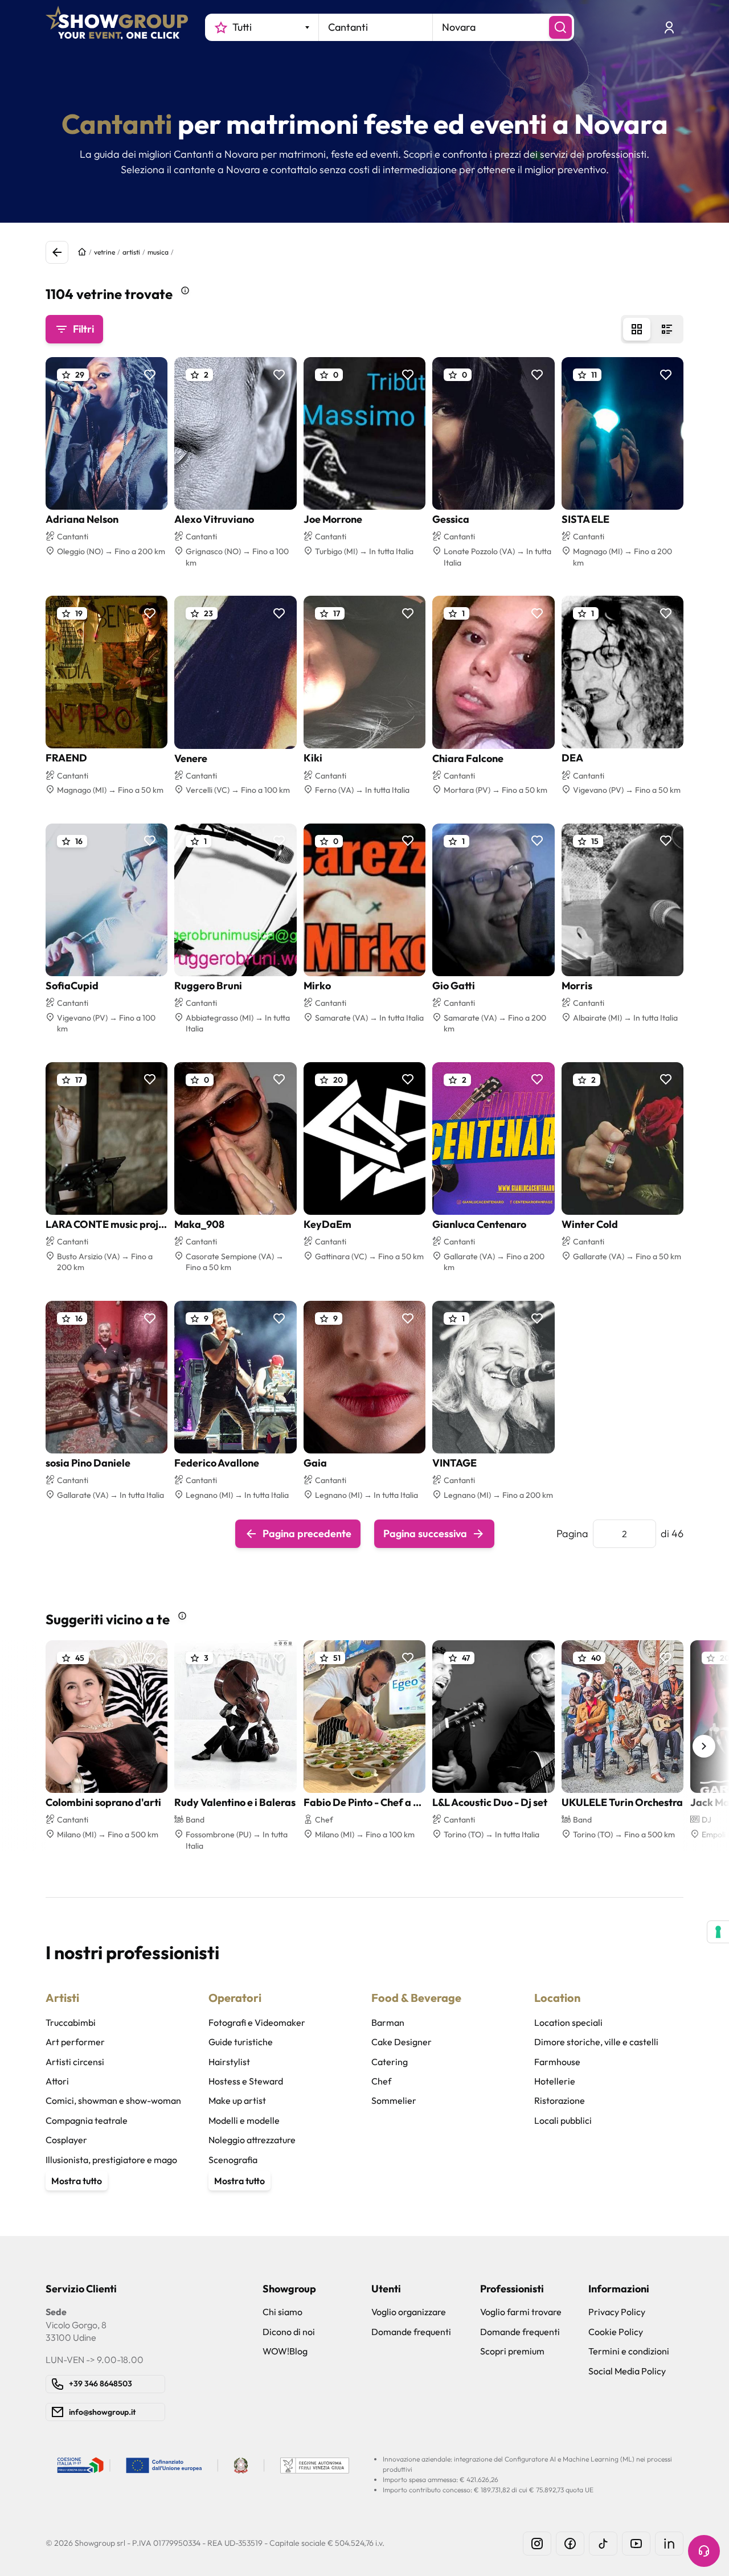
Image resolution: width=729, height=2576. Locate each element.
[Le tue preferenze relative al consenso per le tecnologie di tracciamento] (718, 1932)
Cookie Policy (616, 2332)
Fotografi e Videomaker (257, 2022)
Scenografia (233, 2160)
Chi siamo (282, 2312)
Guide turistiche (241, 2042)
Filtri (83, 329)
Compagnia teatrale (87, 2120)
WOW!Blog (285, 2351)
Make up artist (237, 2100)
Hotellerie (555, 2081)
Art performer (75, 2042)
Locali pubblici (563, 2120)
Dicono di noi (289, 2332)
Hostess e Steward (246, 2081)
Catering (390, 2062)
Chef (381, 2081)
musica (158, 252)
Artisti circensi (75, 2062)
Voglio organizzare (409, 2312)
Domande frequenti (411, 2332)
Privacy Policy (617, 2312)
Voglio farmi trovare (521, 2312)
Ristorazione (560, 2100)
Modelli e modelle (244, 2120)
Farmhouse (557, 2062)
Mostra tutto (77, 2181)
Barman (388, 2022)
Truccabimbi (71, 2022)
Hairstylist (229, 2062)
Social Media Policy (627, 2371)
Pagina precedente (307, 1533)
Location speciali (568, 2022)
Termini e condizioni (629, 2351)
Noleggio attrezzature (252, 2140)
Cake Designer (402, 2042)
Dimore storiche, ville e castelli (596, 2042)
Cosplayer (66, 2140)
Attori (57, 2081)
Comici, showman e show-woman (113, 2100)
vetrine (105, 252)
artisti (131, 252)
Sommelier (394, 2100)
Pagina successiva (425, 1533)
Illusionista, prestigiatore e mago (111, 2160)
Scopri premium (512, 2351)
